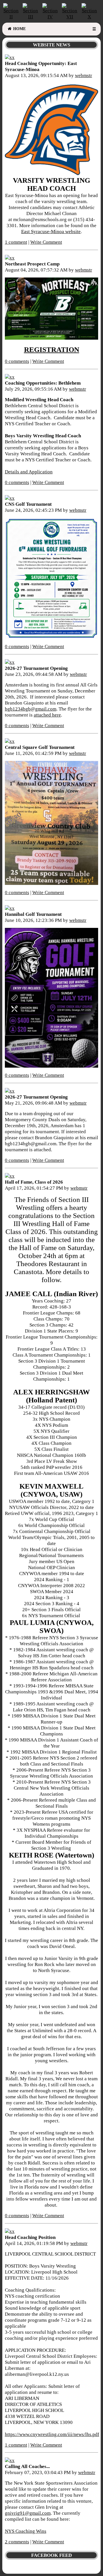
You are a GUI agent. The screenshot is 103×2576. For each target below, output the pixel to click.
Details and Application (29, 472)
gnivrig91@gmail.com (28, 2513)
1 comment (16, 242)
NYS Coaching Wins (26, 2531)
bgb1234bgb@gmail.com (31, 709)
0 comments (17, 361)
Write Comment (46, 242)
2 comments (17, 2542)
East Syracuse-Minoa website (51, 231)
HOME (19, 29)
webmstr (84, 75)
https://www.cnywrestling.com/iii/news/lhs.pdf (52, 2434)
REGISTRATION (52, 350)
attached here (47, 715)
